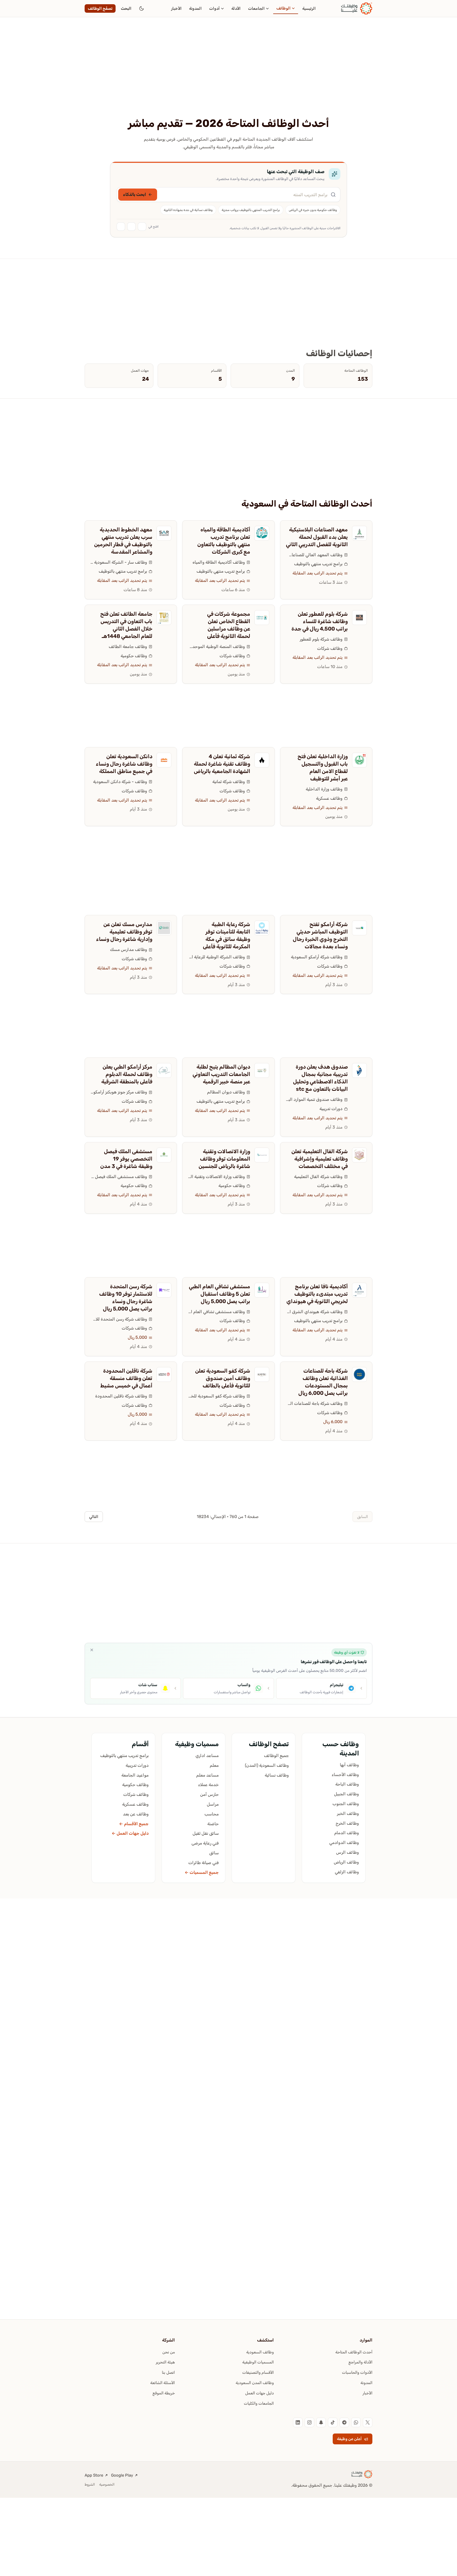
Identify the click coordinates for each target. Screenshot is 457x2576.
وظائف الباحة (347, 1784)
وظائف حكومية (134, 656)
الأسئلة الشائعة (163, 2383)
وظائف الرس (348, 1852)
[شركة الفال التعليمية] (359, 1155)
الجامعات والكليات (259, 2403)
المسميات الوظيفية (258, 2362)
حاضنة (213, 1824)
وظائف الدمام (347, 1833)
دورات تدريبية (331, 1109)
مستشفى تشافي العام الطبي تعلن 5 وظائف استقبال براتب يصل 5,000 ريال (220, 1294)
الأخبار (176, 8)
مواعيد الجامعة (135, 1775)
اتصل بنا (168, 2372)
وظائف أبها (349, 1765)
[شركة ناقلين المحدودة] (164, 1374)
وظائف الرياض (346, 1862)
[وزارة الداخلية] (359, 760)
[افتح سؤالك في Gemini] (121, 227)
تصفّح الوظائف (100, 8)
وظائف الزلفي (347, 1872)
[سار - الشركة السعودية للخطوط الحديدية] (164, 533)
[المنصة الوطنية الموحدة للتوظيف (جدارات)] (262, 618)
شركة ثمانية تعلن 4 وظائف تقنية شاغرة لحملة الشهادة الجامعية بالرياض (222, 764)
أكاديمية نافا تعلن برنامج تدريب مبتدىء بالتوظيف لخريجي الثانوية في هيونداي (317, 1294)
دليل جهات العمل (259, 2393)
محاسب (212, 1814)
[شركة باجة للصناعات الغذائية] (359, 1374)
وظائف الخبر (348, 1813)
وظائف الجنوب (346, 1804)
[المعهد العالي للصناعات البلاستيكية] (359, 533)
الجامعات (256, 8)
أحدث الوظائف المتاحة (354, 2352)
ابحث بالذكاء (134, 194)
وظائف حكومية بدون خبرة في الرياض (313, 210)
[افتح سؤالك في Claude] (131, 227)
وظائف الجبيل (346, 1794)
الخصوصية (107, 2484)
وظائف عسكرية (329, 798)
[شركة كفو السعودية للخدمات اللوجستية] (262, 1374)
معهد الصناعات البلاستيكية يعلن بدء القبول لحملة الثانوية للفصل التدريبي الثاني (317, 537)
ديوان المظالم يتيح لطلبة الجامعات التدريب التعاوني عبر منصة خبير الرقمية (221, 1074)
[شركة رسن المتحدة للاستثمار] (164, 1290)
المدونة (195, 8)
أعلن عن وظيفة (349, 2439)
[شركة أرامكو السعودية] (359, 928)
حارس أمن (209, 1794)
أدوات (214, 8)
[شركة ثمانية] (262, 760)
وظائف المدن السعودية (255, 2383)
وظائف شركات (330, 648)
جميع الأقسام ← (134, 1824)
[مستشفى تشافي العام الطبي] (262, 1290)
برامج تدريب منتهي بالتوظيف (318, 564)
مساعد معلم (207, 1775)
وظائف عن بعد (136, 1814)
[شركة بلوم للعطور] (359, 618)
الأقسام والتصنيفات (258, 2372)
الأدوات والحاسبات (357, 2372)
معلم (214, 1765)
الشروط (90, 2484)
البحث (126, 8)
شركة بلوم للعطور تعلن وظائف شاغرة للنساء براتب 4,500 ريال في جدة (320, 621)
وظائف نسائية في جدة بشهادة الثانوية (188, 210)
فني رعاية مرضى (205, 1843)
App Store (94, 2475)
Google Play (122, 2475)
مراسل (213, 1804)
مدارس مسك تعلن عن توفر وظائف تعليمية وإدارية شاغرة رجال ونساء (124, 932)
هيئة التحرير (165, 2362)
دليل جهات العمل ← (130, 1833)
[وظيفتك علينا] (357, 8)
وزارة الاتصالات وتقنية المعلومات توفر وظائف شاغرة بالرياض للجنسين (224, 1159)
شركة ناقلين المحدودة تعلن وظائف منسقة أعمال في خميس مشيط (126, 1378)
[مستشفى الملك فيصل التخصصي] (164, 1155)
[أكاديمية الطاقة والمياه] (262, 533)
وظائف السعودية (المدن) (267, 1765)
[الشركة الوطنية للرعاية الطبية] (262, 928)
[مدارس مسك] (164, 928)
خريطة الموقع (164, 2393)
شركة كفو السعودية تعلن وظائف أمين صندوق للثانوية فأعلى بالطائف (223, 1378)
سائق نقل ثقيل (206, 1833)
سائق (214, 1853)
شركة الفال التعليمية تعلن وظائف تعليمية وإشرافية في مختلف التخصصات (320, 1159)
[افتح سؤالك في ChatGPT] (142, 227)
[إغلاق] (92, 1650)
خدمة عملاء (208, 1785)
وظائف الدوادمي (344, 1843)
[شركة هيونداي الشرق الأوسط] (359, 1290)
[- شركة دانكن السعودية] (164, 760)
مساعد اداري (207, 1756)
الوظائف (284, 8)
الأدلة (236, 8)
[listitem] (368, 2422)
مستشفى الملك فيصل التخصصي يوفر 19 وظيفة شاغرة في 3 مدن (126, 1159)
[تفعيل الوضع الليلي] (141, 8)
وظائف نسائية (277, 1775)
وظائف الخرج (347, 1823)
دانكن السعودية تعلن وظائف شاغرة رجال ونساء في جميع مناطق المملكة (124, 764)
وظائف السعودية (260, 2352)
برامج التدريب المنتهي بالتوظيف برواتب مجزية (251, 210)
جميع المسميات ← (202, 1872)
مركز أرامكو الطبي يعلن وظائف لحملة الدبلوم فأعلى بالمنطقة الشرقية (127, 1074)
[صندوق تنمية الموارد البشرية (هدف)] (359, 1070)
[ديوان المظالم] (262, 1070)
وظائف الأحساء (345, 1775)
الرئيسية (309, 8)
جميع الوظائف (276, 1756)
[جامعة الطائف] (164, 618)
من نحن (169, 2352)
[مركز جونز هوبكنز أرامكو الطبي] (164, 1070)
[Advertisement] (229, 77)
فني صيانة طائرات (204, 1863)
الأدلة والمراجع (360, 2362)
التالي (94, 1517)
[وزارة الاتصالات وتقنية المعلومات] (262, 1155)
